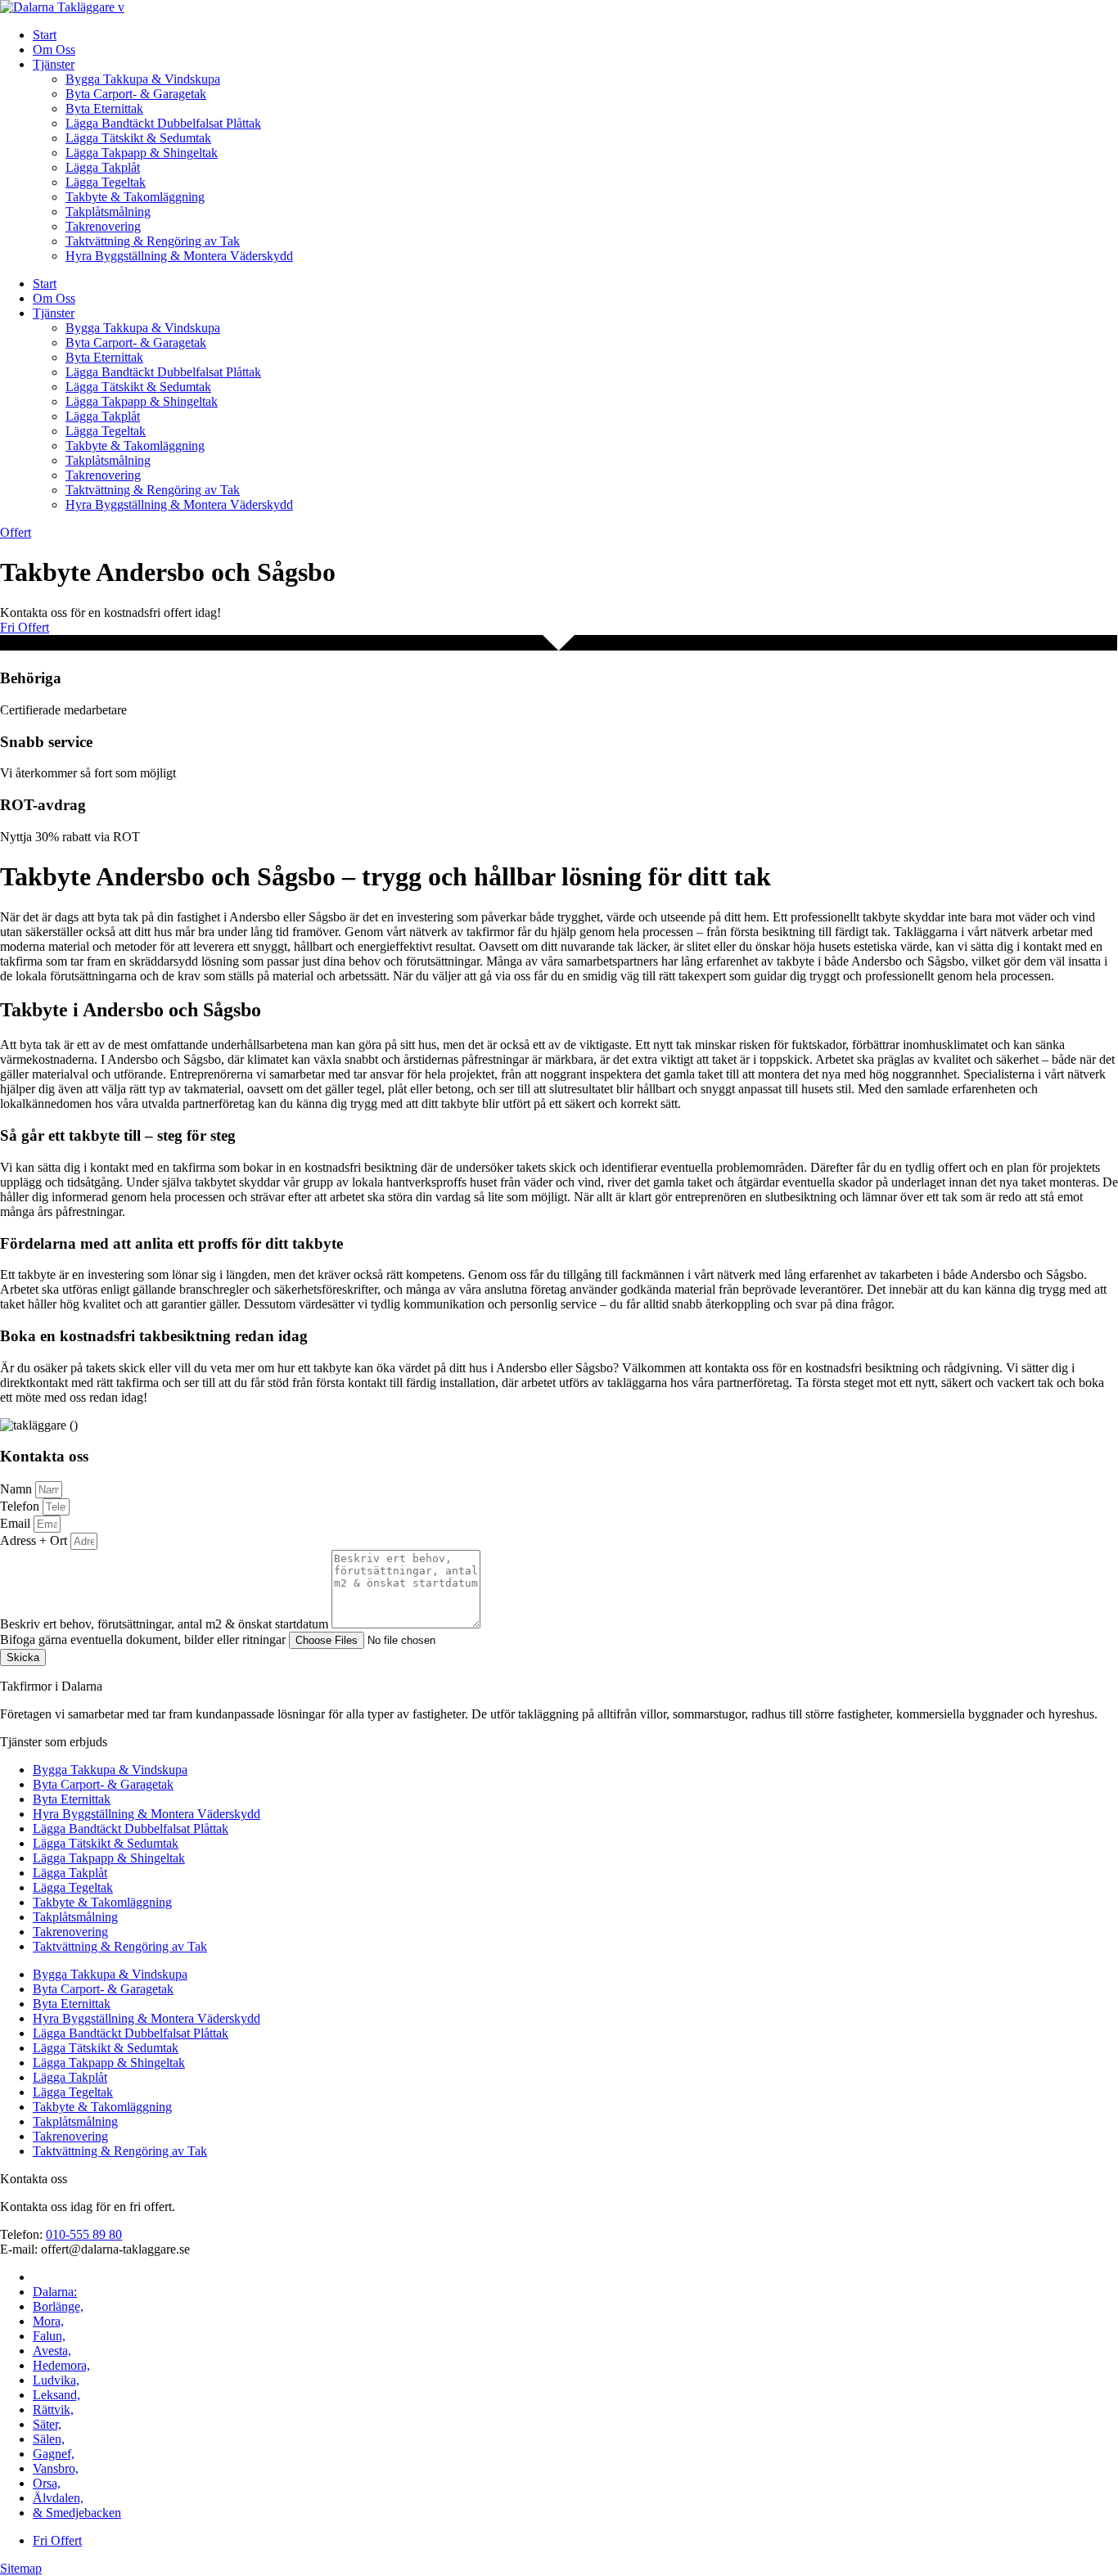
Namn (18, 1489)
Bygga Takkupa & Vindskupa (143, 79)
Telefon (21, 1506)
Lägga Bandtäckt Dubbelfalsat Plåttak (163, 123)
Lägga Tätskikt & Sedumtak (138, 138)
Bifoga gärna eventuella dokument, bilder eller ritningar (144, 1639)
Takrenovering (103, 226)
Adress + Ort (35, 1540)
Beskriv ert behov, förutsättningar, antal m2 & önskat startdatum (166, 1624)
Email (17, 1523)
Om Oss (54, 50)
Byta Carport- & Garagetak (136, 94)
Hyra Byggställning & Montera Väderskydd (179, 256)
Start (45, 35)
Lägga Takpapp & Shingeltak (142, 153)
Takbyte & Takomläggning (135, 197)
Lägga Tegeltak (106, 182)
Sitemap (21, 2568)
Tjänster (54, 64)
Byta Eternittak (104, 108)
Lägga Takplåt (103, 167)
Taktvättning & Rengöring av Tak (153, 241)
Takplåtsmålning (108, 212)
